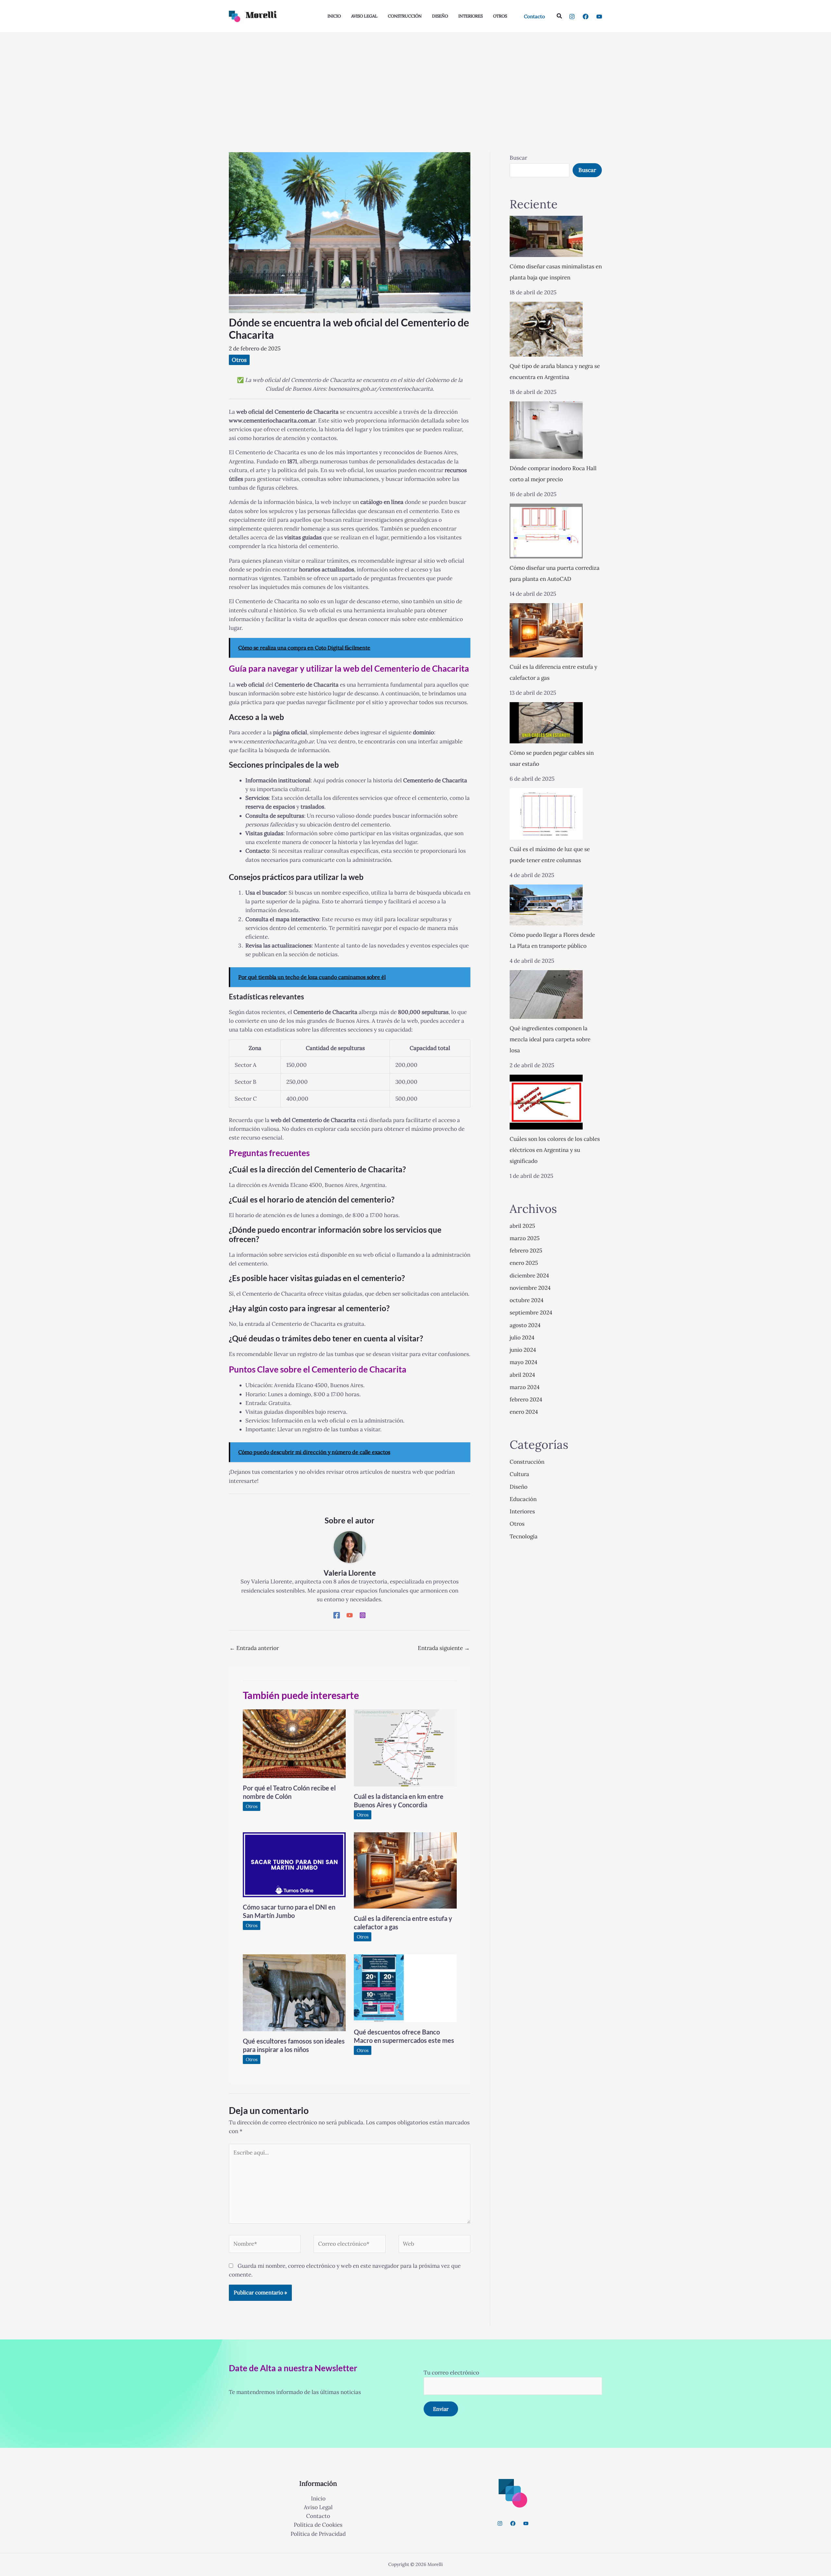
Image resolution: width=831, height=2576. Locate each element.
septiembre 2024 (531, 1312)
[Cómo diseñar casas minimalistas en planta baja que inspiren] (546, 236)
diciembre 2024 (529, 1276)
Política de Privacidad (318, 2534)
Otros (239, 360)
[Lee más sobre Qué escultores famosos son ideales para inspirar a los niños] (294, 1992)
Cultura (519, 1474)
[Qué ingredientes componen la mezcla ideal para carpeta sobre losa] (546, 995)
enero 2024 (524, 1412)
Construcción (527, 1462)
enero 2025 (524, 1263)
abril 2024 (522, 1375)
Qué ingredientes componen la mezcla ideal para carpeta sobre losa (550, 1039)
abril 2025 (522, 1226)
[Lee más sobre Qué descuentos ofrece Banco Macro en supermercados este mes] (405, 1988)
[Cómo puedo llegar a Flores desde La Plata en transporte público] (546, 905)
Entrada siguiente (444, 1648)
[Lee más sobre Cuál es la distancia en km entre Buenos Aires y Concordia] (405, 1748)
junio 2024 (523, 1350)
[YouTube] (599, 17)
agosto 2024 (525, 1325)
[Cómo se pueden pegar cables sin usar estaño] (546, 723)
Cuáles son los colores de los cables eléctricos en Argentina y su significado (555, 1150)
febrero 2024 (526, 1399)
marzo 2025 (525, 1238)
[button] (534, 16)
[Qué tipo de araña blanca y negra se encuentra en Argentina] (546, 329)
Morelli (261, 16)
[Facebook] (586, 17)
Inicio (318, 2498)
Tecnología (524, 1536)
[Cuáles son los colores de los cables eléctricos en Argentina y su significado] (546, 1102)
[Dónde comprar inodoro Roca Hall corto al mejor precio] (546, 430)
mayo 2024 (523, 1362)
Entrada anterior (254, 1648)
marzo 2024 (525, 1387)
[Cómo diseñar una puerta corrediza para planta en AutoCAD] (546, 531)
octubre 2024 (527, 1300)
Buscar (518, 158)
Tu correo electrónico (451, 2373)
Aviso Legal (318, 2507)
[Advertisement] (415, 81)
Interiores (522, 1511)
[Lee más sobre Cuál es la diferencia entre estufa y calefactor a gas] (405, 1870)
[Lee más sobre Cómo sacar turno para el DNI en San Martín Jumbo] (294, 1864)
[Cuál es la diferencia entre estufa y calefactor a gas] (546, 630)
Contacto (318, 2516)
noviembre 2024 (530, 1288)
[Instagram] (572, 17)
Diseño (519, 1487)
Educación (523, 1499)
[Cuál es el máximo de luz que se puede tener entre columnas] (546, 814)
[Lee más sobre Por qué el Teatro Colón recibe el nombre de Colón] (294, 1743)
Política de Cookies (318, 2525)
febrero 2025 (526, 1251)
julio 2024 (522, 1337)
